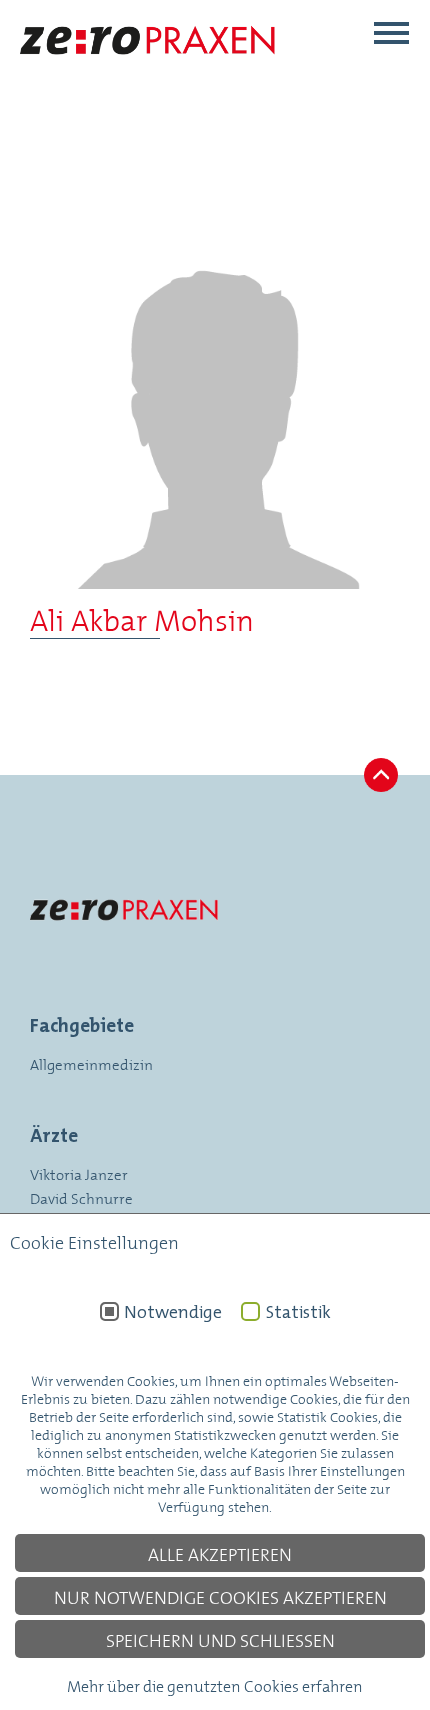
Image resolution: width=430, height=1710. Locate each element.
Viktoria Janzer (79, 1173)
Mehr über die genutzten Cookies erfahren (215, 1684)
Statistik (298, 1312)
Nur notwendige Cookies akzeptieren (220, 1596)
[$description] (149, 73)
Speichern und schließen (220, 1639)
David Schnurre (81, 1197)
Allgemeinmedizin (91, 1063)
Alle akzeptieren (220, 1553)
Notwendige (173, 1312)
